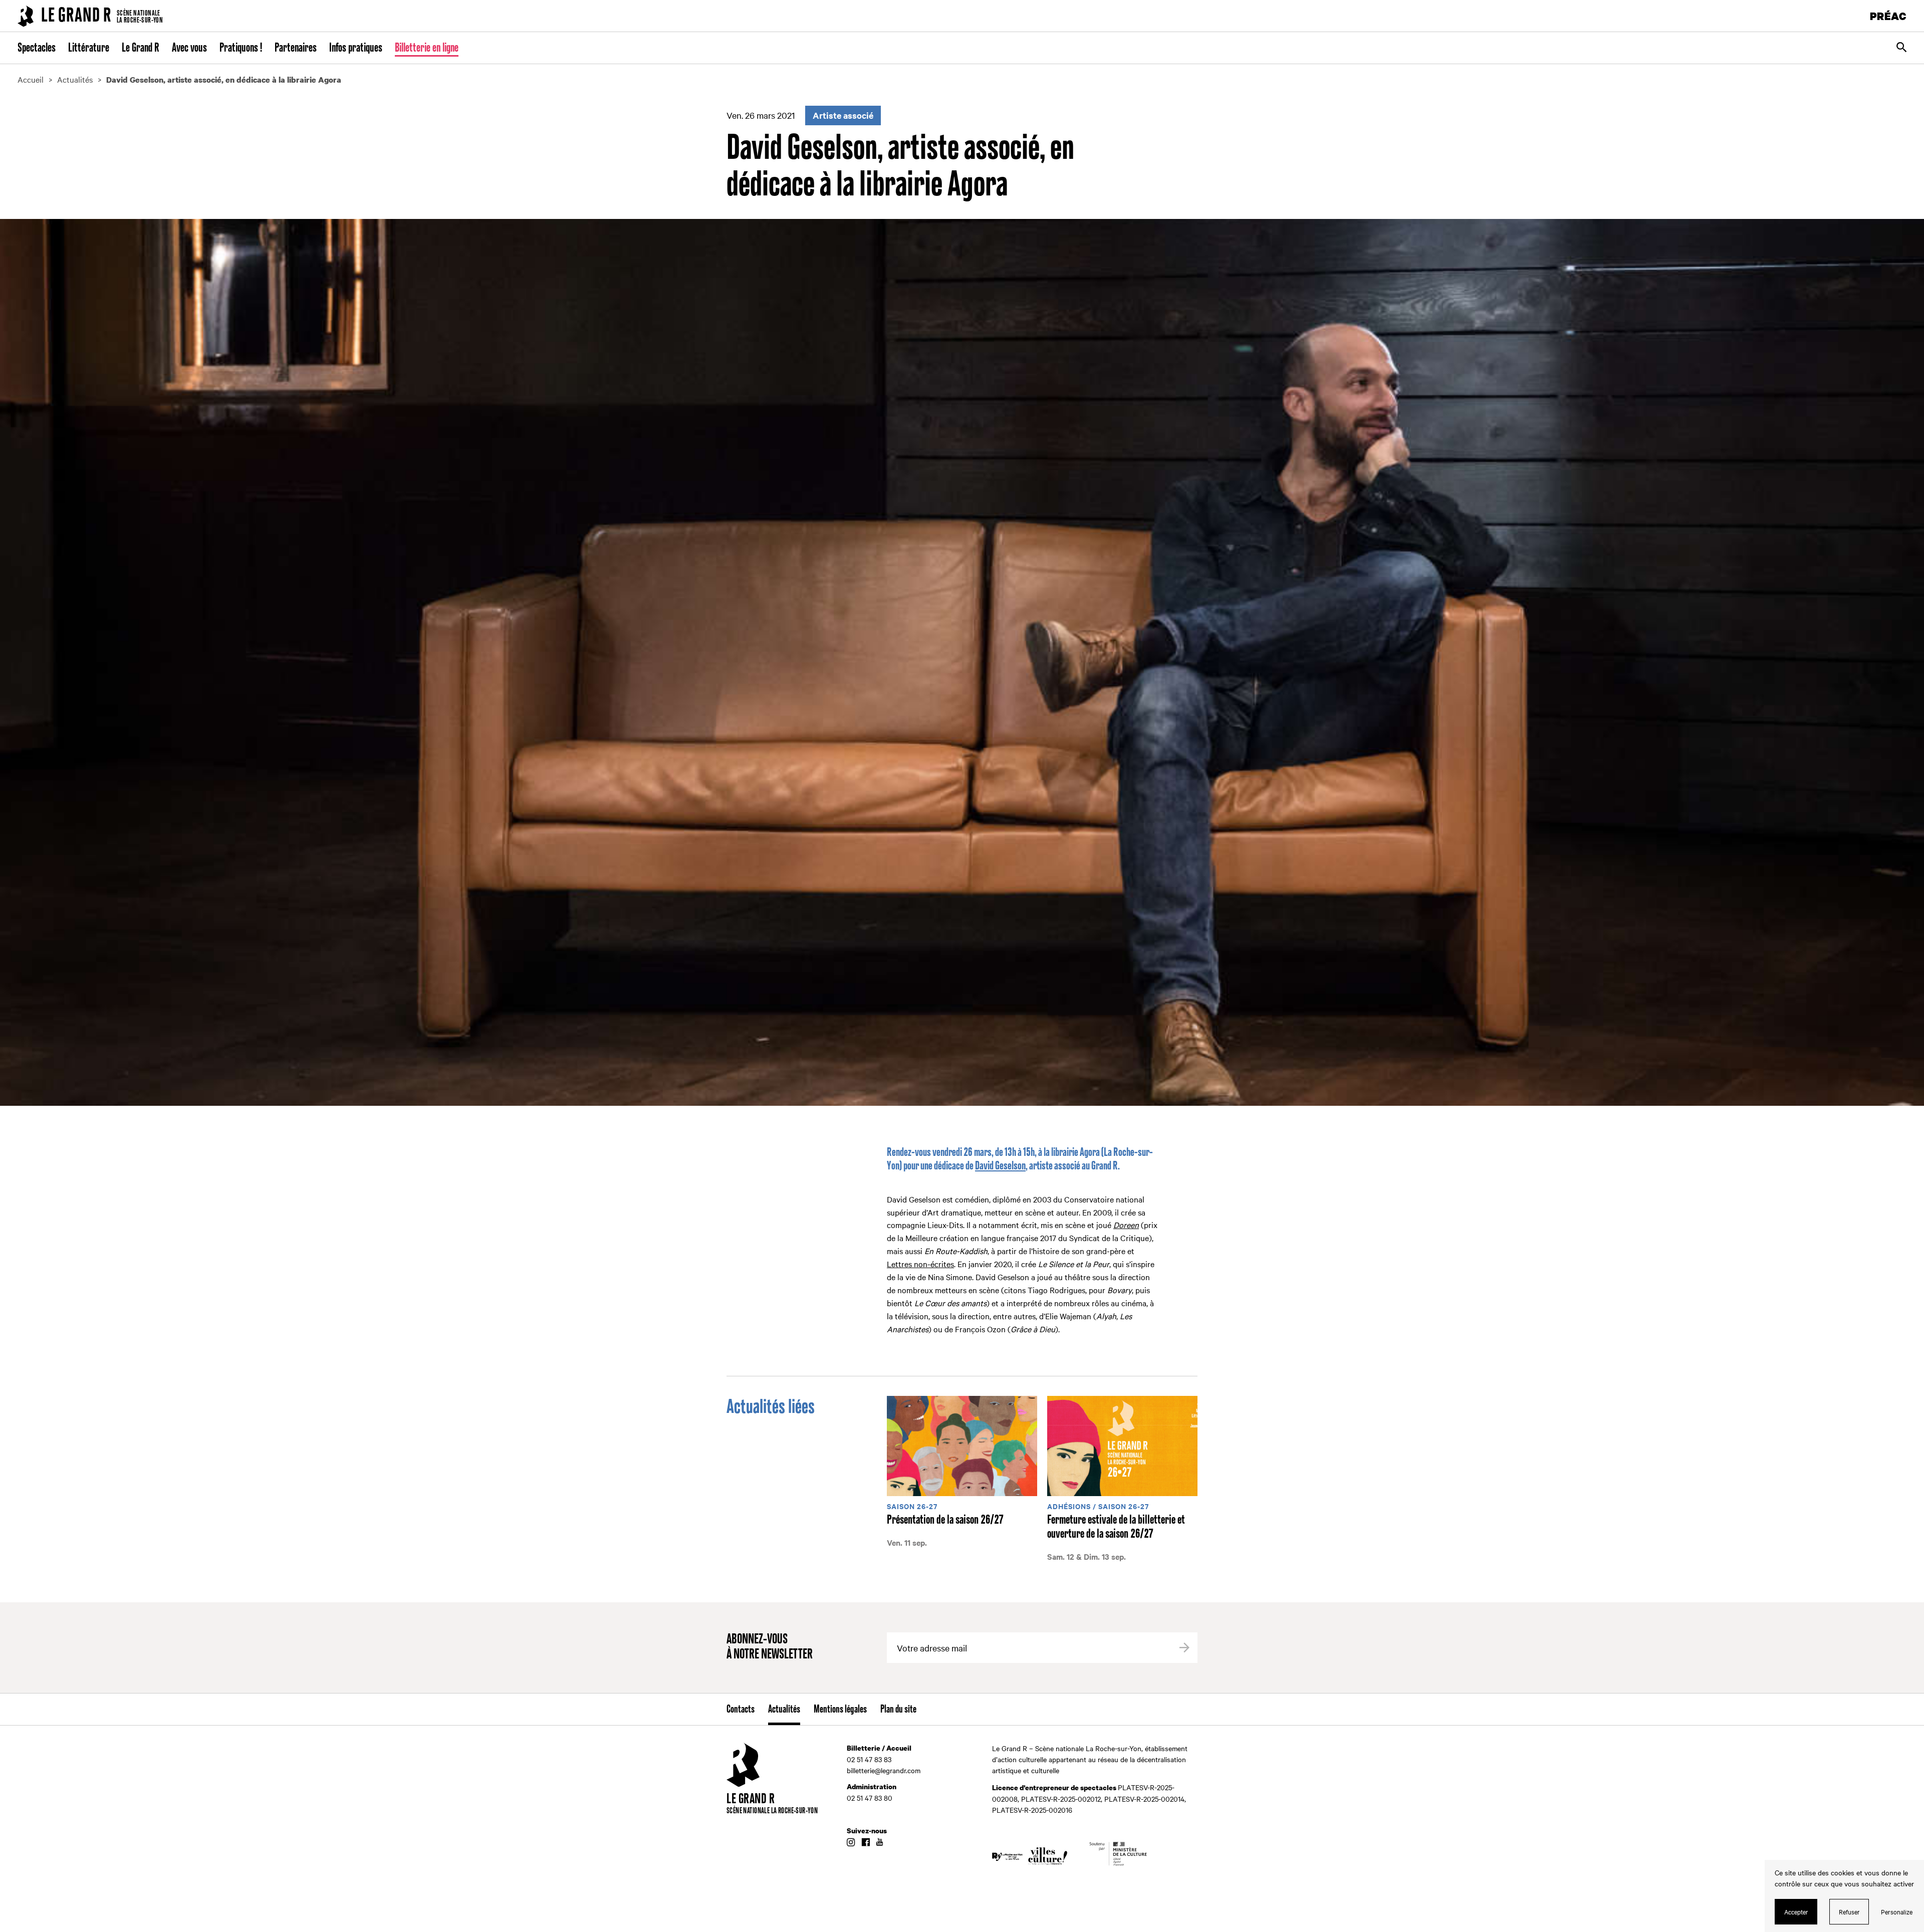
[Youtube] (880, 1843)
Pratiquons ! (241, 48)
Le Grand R (141, 48)
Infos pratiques (356, 48)
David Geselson (1000, 1166)
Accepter (1796, 1911)
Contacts (741, 1710)
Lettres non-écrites (920, 1264)
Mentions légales (840, 1710)
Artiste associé (843, 115)
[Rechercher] (1901, 48)
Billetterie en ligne (427, 48)
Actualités (784, 1710)
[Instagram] (851, 1843)
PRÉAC (1888, 16)
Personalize (1897, 1911)
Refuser (1849, 1911)
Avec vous (189, 48)
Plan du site (898, 1710)
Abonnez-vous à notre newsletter (770, 1647)
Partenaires (296, 48)
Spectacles (37, 48)
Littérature (89, 48)
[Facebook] (866, 1843)
